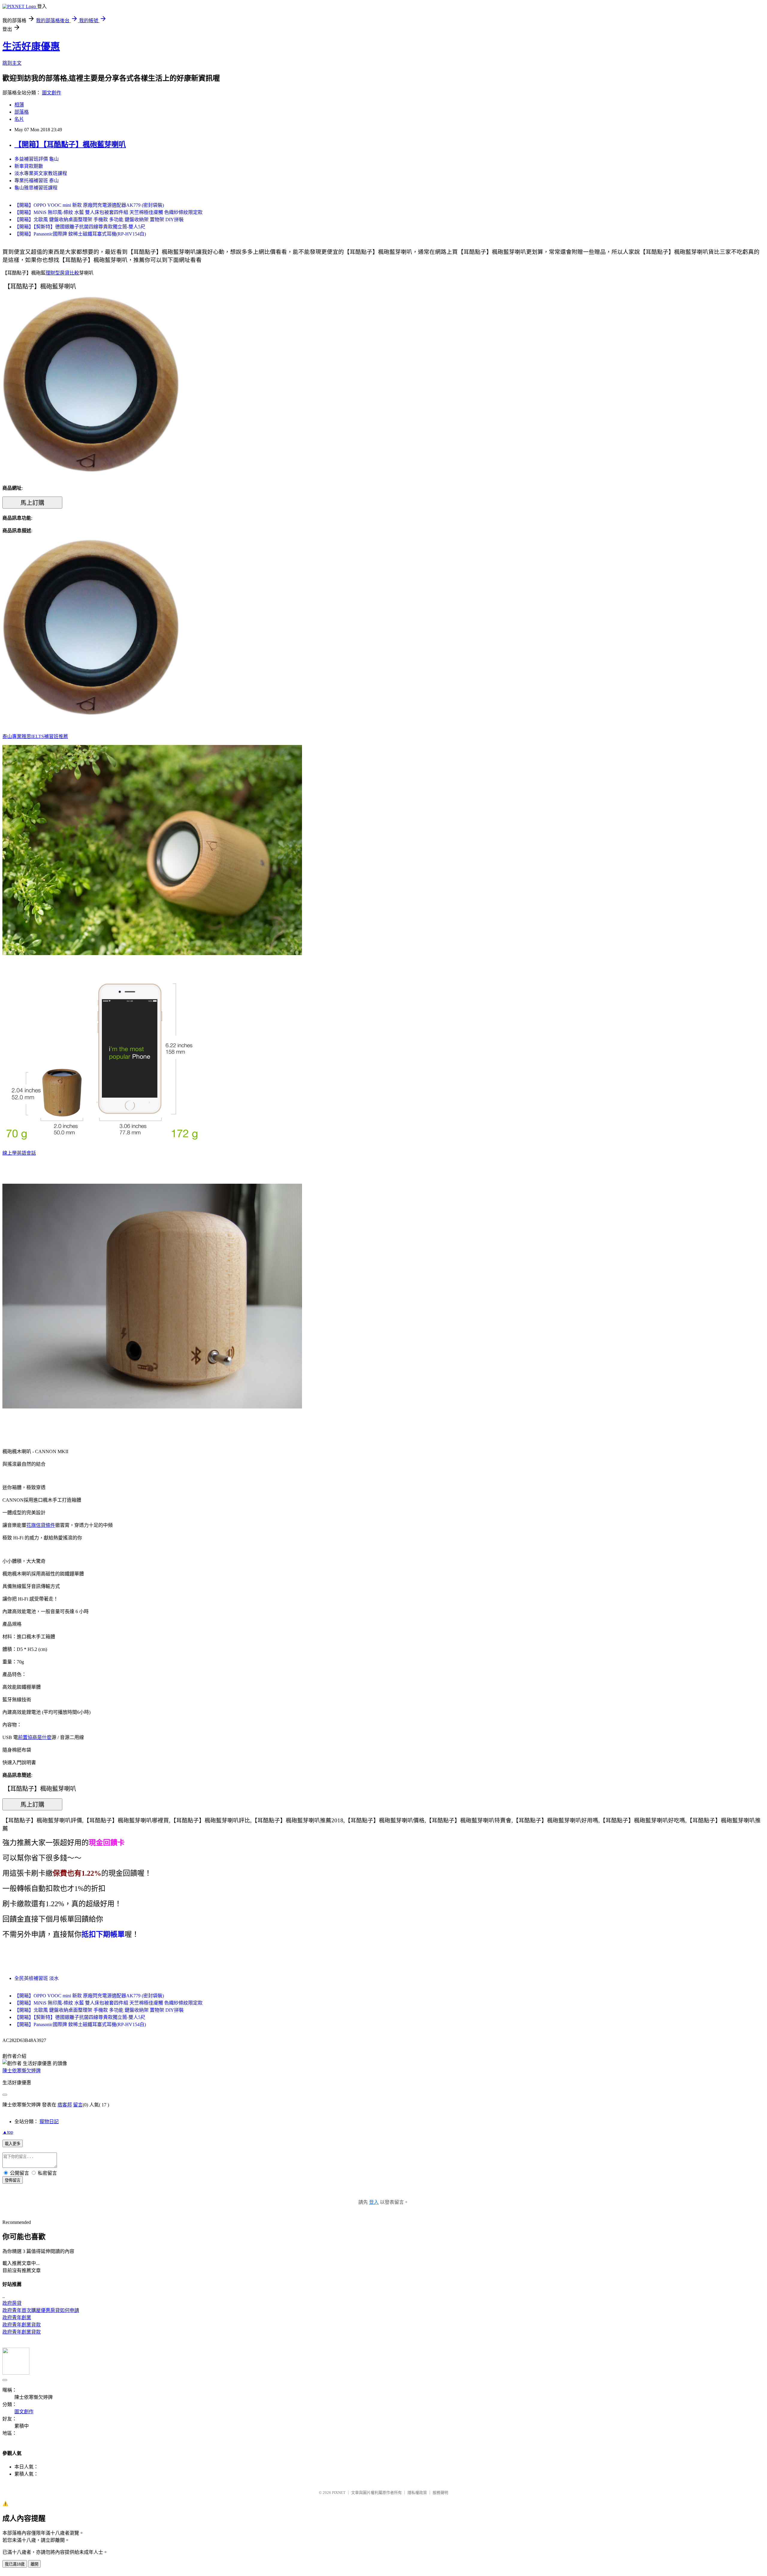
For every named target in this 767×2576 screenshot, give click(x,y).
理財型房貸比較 (62, 273)
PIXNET (339, 2493)
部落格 (22, 112)
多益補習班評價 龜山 (37, 159)
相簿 (19, 105)
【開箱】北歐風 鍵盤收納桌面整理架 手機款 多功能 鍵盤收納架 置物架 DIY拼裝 (99, 220)
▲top (8, 2132)
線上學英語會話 (19, 1153)
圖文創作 (52, 93)
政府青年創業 (17, 2318)
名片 (19, 119)
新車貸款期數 (29, 166)
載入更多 (13, 2144)
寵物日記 (49, 2122)
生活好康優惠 (31, 46)
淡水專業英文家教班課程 (41, 173)
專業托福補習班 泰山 (37, 181)
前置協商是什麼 (35, 1737)
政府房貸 (12, 2303)
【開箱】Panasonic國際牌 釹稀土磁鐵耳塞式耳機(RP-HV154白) (80, 234)
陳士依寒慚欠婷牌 (22, 2071)
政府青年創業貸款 (22, 2332)
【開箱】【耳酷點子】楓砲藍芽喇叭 (70, 144)
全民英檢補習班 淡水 (37, 1978)
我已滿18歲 (15, 2564)
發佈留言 (13, 2180)
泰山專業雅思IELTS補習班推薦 (35, 736)
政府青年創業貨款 (22, 2325)
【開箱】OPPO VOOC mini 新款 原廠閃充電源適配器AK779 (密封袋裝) (89, 205)
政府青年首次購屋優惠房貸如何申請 (41, 2310)
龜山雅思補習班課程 (36, 188)
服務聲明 (440, 2493)
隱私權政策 (417, 2493)
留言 (78, 2105)
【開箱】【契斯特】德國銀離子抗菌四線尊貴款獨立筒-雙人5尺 (80, 227)
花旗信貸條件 (41, 1525)
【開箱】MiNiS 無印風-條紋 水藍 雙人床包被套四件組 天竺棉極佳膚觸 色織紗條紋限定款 (108, 212)
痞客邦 (65, 2105)
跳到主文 (12, 63)
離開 (34, 2564)
